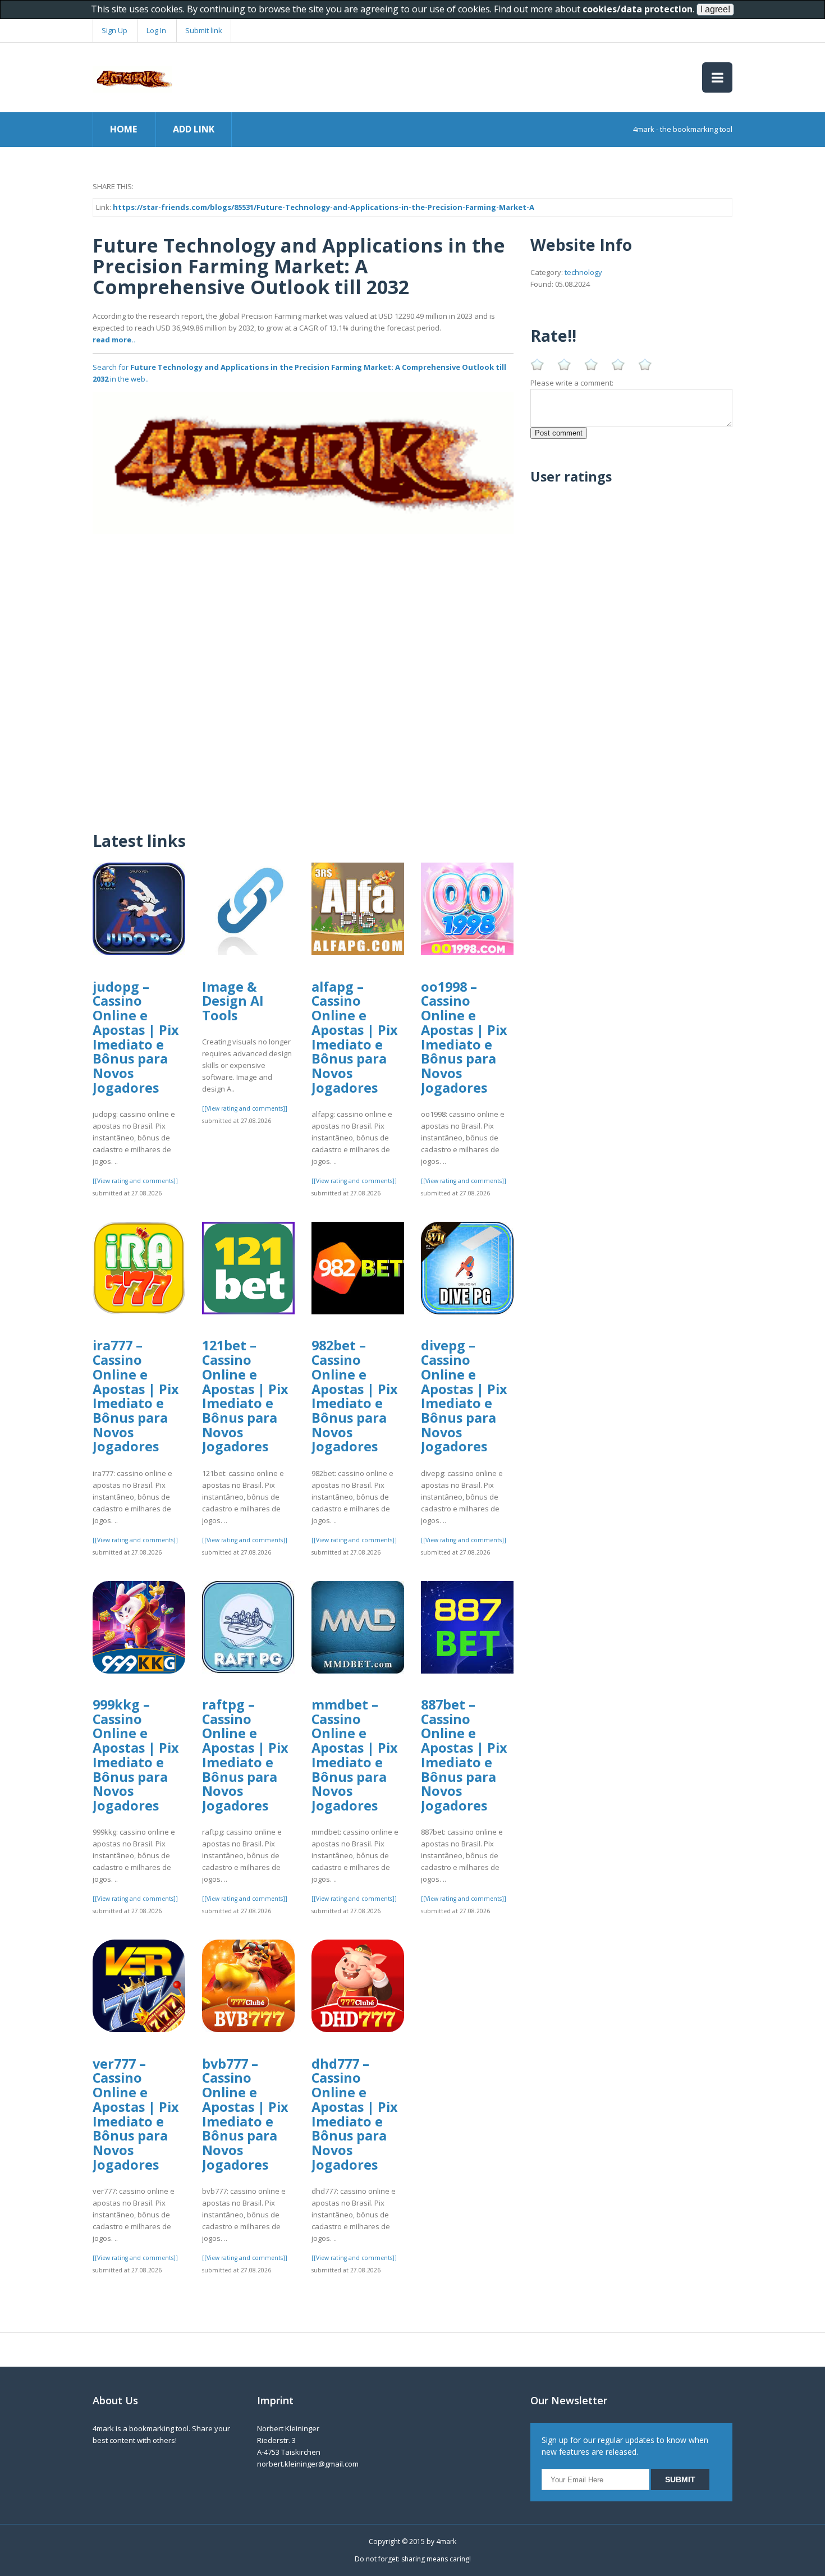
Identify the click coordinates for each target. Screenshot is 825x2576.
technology (583, 272)
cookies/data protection (638, 9)
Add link (194, 129)
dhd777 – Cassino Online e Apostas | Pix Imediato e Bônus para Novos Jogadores (355, 2114)
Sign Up (114, 30)
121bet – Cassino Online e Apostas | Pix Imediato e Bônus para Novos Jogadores (245, 1396)
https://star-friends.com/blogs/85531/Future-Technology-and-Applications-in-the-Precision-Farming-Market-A (324, 207)
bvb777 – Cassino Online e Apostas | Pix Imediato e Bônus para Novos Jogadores (245, 2114)
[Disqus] (303, 675)
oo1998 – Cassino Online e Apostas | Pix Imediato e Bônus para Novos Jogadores (464, 1037)
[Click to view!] (303, 462)
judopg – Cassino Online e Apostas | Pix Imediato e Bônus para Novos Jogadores (136, 1037)
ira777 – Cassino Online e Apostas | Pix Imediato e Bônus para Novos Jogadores (136, 1396)
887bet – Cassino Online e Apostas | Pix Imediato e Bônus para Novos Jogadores (464, 1755)
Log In (156, 30)
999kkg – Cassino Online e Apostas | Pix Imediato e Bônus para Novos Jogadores (136, 1755)
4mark (446, 2541)
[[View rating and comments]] (135, 1181)
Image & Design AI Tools (233, 1001)
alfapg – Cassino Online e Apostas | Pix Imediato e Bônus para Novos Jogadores (355, 1037)
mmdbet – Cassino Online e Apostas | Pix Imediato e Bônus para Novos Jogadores (355, 1755)
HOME (123, 129)
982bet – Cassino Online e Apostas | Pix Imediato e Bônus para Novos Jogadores (355, 1396)
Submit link (204, 30)
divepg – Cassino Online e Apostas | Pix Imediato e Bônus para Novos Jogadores (464, 1396)
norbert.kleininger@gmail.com (308, 2464)
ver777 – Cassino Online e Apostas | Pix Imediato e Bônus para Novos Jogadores (136, 2114)
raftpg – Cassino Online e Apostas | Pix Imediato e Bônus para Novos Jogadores (245, 1755)
